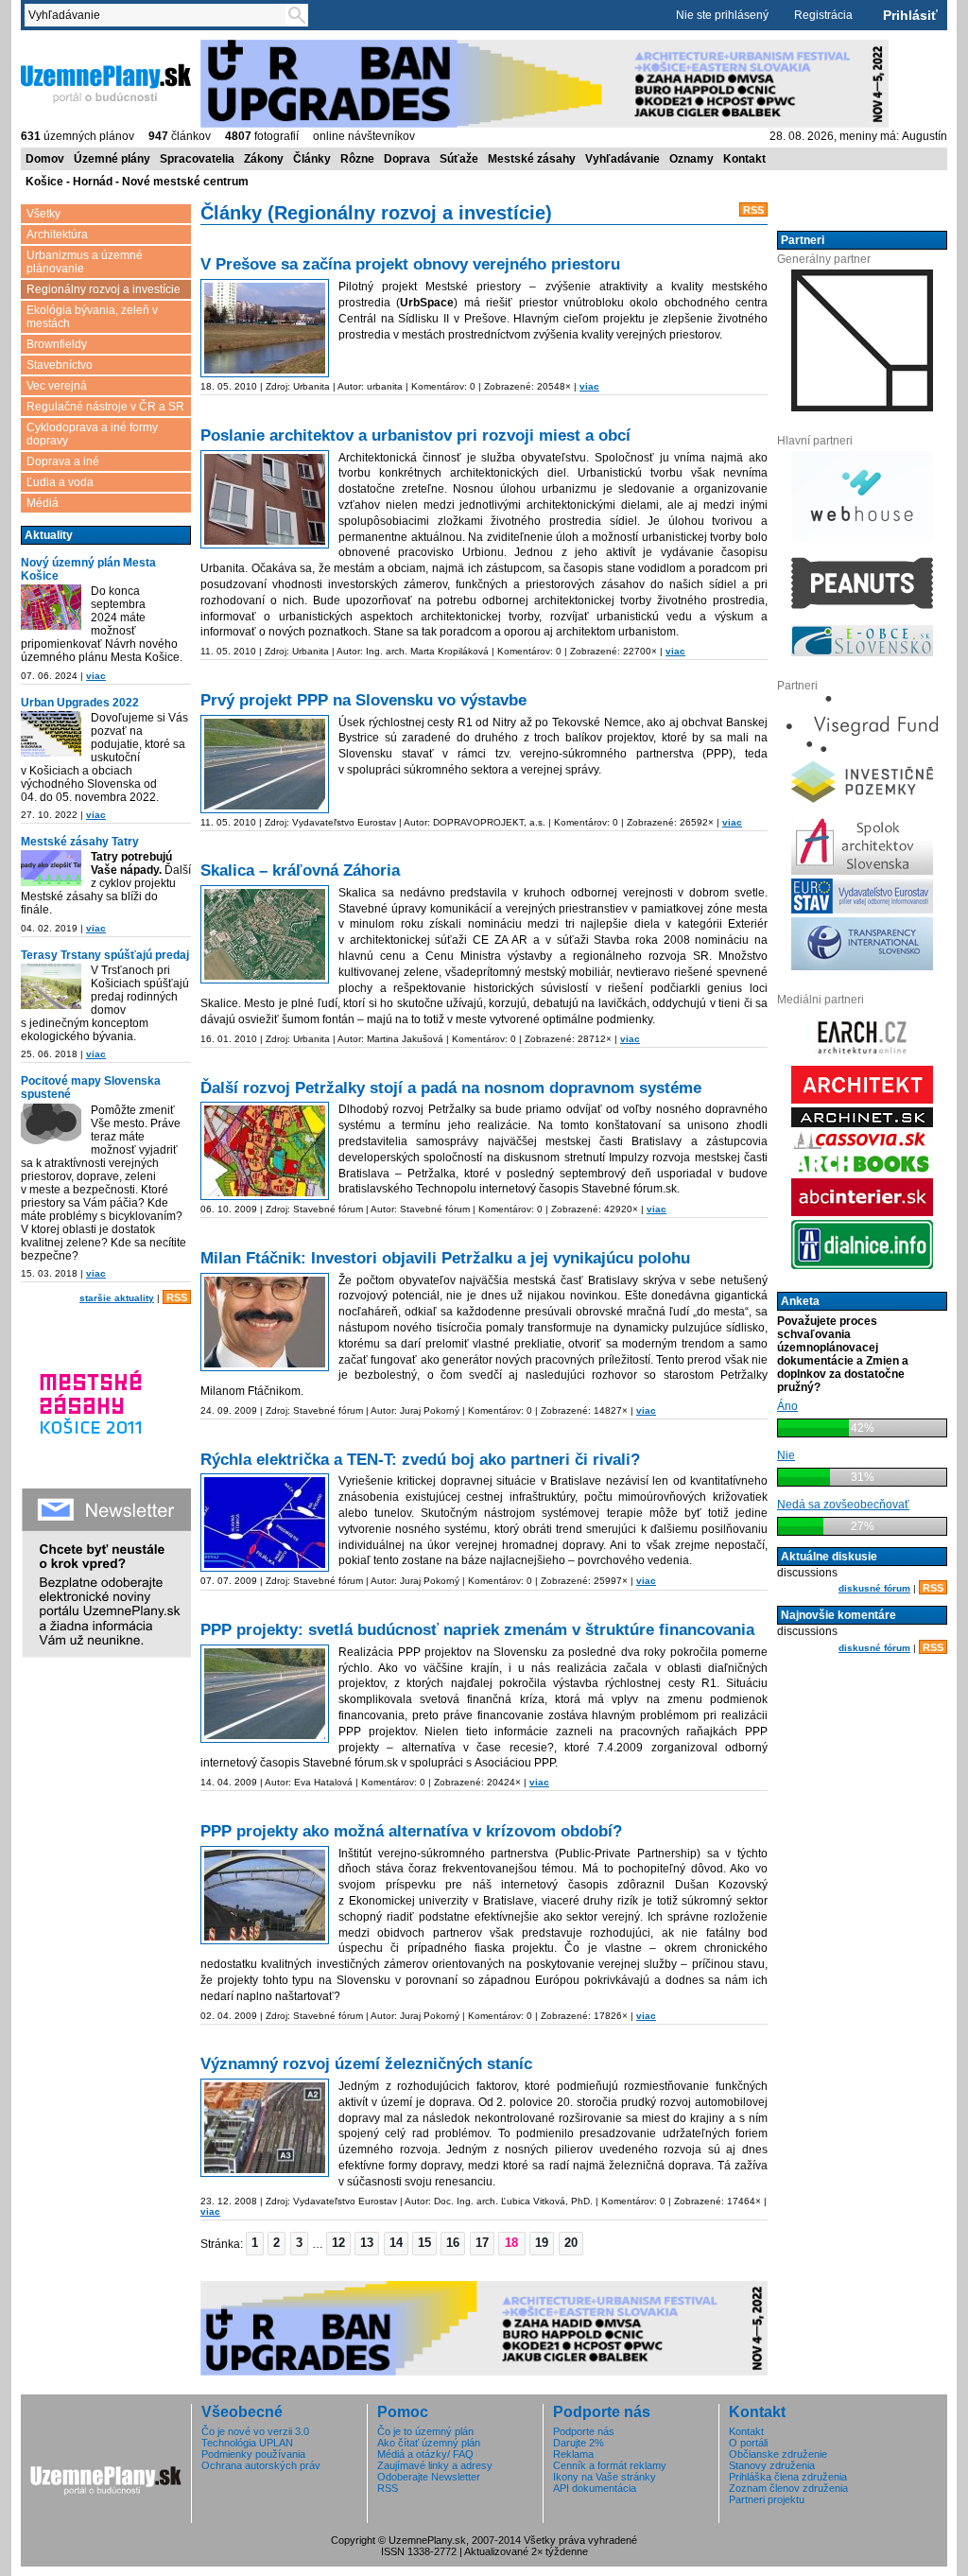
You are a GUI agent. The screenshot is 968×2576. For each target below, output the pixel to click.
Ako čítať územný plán (429, 2443)
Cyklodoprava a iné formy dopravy (92, 434)
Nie (786, 1455)
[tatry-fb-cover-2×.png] (51, 868)
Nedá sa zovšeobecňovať (843, 1505)
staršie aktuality (117, 1298)
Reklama (573, 2454)
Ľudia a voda (60, 482)
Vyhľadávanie (622, 159)
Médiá (43, 503)
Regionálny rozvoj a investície (104, 289)
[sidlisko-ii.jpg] (265, 328)
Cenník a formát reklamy (610, 2465)
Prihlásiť (910, 15)
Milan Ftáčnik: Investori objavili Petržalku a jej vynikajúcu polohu (445, 1258)
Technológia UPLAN (247, 2443)
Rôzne (357, 159)
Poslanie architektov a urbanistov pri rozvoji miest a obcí (415, 435)
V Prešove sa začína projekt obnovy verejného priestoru (410, 264)
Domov (45, 159)
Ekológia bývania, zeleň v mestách (92, 317)
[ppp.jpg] (265, 1895)
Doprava (407, 159)
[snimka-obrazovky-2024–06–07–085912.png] (51, 607)
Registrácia (823, 15)
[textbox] (159, 15)
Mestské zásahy (532, 159)
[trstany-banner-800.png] (51, 986)
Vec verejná (57, 386)
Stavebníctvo (60, 365)
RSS (177, 1297)
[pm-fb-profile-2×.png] (51, 1126)
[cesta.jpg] (265, 1694)
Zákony (264, 159)
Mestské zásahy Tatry (80, 842)
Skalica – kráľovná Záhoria (300, 870)
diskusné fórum (874, 1588)
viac (96, 676)
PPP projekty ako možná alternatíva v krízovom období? (411, 1831)
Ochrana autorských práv (261, 2465)
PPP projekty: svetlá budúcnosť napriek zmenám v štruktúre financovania (477, 1630)
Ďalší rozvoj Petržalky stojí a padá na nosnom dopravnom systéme (451, 1088)
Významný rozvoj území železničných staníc (366, 2064)
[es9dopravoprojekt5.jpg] (265, 764)
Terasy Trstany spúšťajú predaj (105, 955)
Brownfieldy (57, 344)
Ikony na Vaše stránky (605, 2477)
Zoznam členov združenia (788, 2488)
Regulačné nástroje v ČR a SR (105, 407)
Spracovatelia (197, 159)
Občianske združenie (778, 2454)
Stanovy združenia (772, 2465)
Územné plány (112, 159)
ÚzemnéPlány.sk (66, 46)
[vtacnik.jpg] (265, 1322)
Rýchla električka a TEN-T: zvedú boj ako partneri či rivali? (420, 1460)
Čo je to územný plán (425, 2431)
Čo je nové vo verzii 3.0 (255, 2431)
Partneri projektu (767, 2499)
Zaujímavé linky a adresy (435, 2465)
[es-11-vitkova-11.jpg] (265, 2128)
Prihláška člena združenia (788, 2477)
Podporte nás (584, 2431)
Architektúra (57, 235)
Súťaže (459, 159)
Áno (787, 1406)
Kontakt (744, 159)
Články (312, 159)
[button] (255, 2243)
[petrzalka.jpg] (265, 1151)
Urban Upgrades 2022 (80, 703)
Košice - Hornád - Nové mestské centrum (137, 182)
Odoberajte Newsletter (429, 2477)
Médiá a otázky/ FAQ (425, 2454)
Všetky (43, 214)
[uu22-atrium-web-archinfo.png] (51, 734)
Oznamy (691, 159)
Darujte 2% (579, 2443)
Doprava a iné (63, 461)
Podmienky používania (253, 2454)
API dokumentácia (595, 2488)
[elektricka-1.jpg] (265, 1523)
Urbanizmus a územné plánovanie (85, 262)
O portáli (748, 2443)
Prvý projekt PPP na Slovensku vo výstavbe (363, 700)
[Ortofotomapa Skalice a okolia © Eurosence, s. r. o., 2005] (265, 934)
